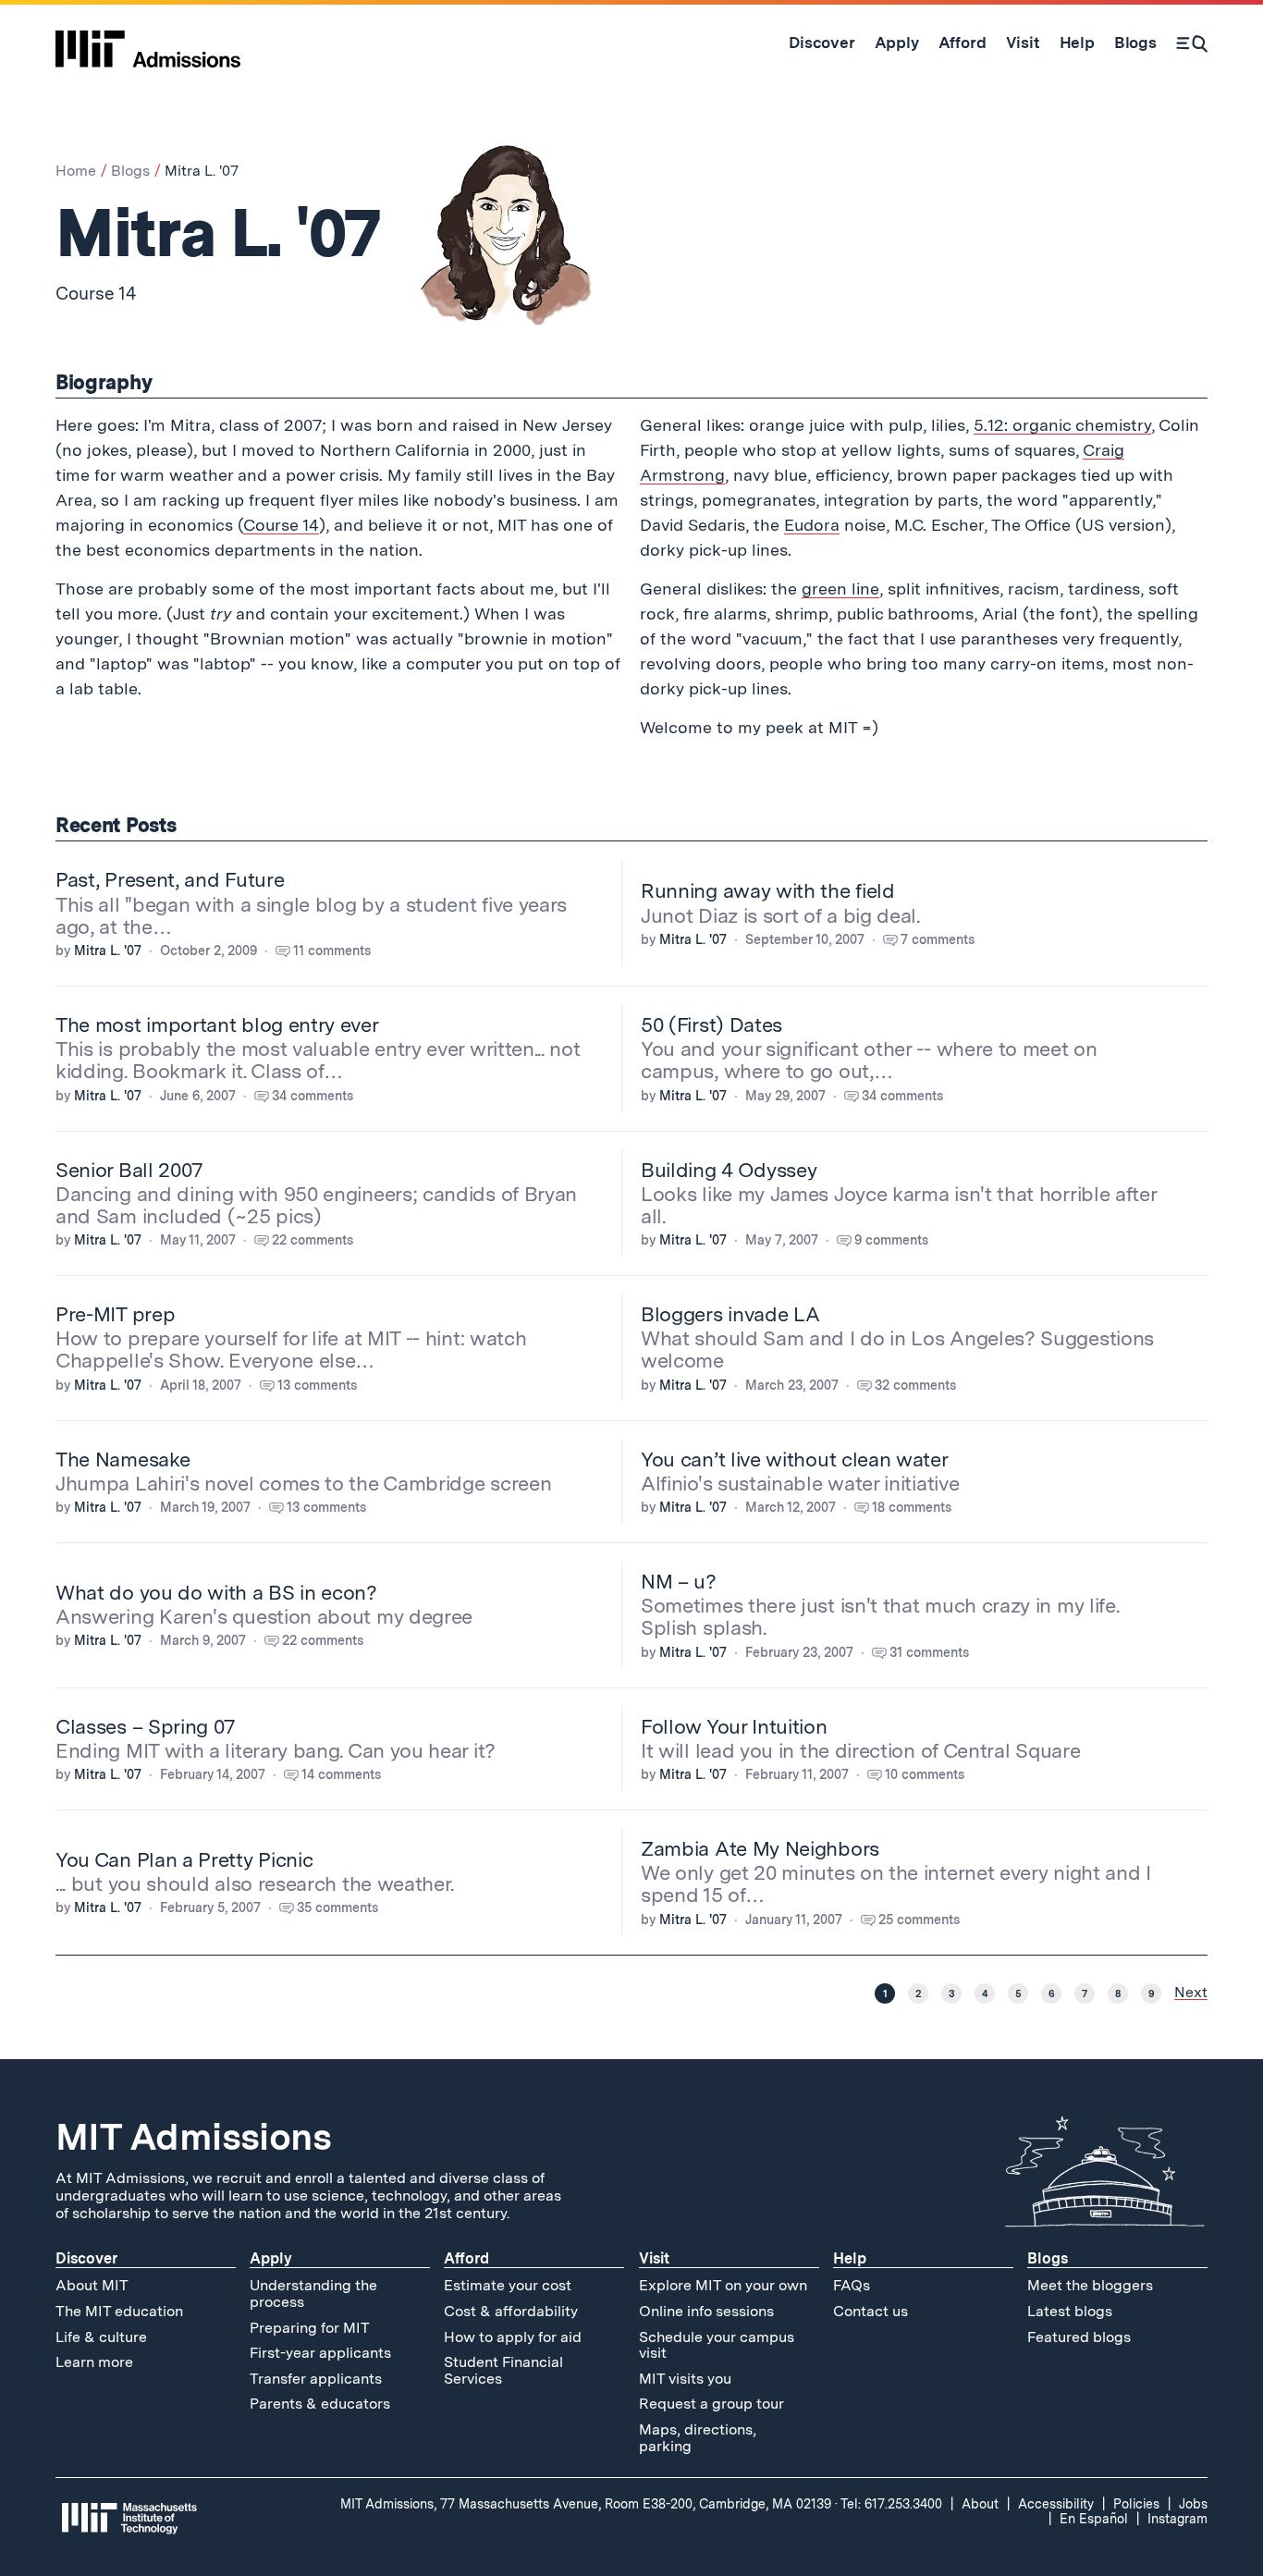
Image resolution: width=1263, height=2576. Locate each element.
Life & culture (101, 2337)
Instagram (1177, 2519)
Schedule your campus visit (717, 2345)
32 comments (915, 1385)
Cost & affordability (511, 2311)
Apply (271, 2258)
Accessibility (1056, 2504)
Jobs (1193, 2504)
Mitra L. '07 (108, 951)
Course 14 (281, 525)
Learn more (94, 2362)
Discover (86, 2258)
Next (1191, 1993)
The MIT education (119, 2311)
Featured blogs (1079, 2337)
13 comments (317, 1385)
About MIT (92, 2285)
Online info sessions (706, 2311)
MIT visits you (685, 2379)
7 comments (938, 939)
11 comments (332, 951)
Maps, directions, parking (698, 2438)
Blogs (130, 171)
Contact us (871, 2311)
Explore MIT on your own (723, 2285)
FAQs (852, 2285)
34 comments (313, 1096)
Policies (1136, 2504)
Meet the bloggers (1090, 2285)
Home (76, 171)
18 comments (912, 1507)
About (980, 2504)
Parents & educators (320, 2404)
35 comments (337, 1907)
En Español (1094, 2519)
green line (840, 589)
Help (850, 2258)
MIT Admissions (193, 2137)
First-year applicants (320, 2353)
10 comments (925, 1774)
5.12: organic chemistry (1062, 425)
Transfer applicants (316, 2379)
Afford (466, 2258)
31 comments (929, 1652)
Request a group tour (711, 2404)
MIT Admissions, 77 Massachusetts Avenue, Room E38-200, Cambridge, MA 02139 (586, 2504)
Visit (654, 2258)
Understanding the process (313, 2294)
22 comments (313, 1240)
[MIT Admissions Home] (148, 43)
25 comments (919, 1920)
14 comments (341, 1774)
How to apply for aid (513, 2337)
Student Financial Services (503, 2370)
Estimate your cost (508, 2285)
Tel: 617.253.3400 (891, 2504)
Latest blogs (1070, 2311)
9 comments (891, 1240)
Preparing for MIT (310, 2328)
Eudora (812, 525)
